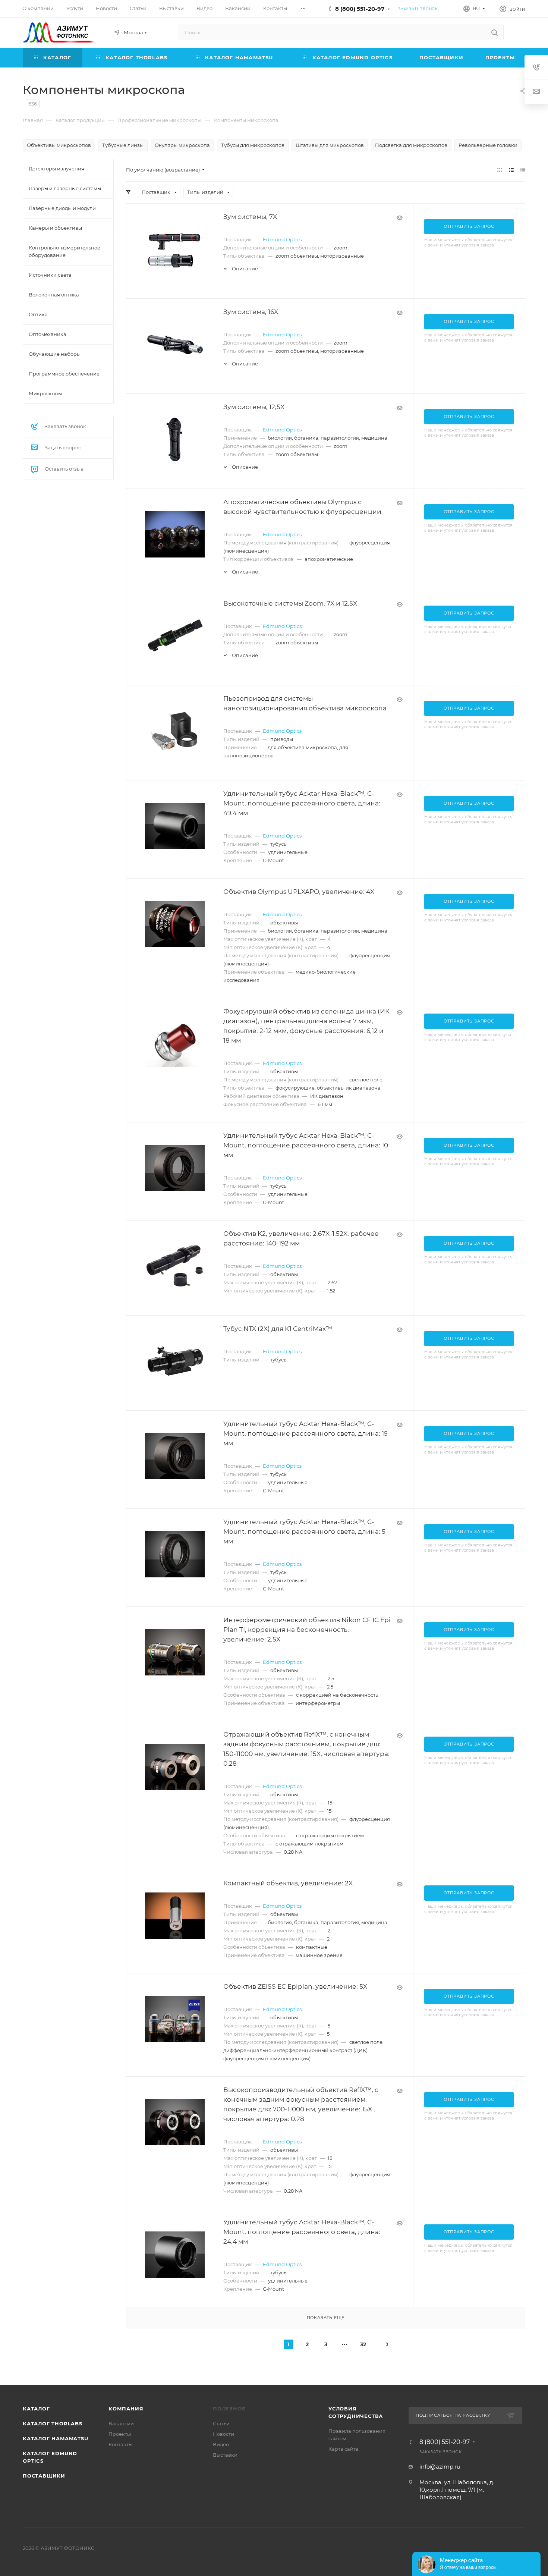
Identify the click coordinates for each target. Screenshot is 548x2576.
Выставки (225, 2455)
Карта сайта (344, 2449)
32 (363, 2344)
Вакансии (121, 2423)
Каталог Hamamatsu (56, 2438)
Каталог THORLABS (53, 2423)
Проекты (120, 2434)
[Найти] (495, 32)
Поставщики (44, 2476)
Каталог (36, 2409)
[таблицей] (523, 170)
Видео (221, 2444)
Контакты (120, 2444)
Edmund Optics (282, 239)
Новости (223, 2434)
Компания (126, 2409)
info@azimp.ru (440, 2467)
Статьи (221, 2423)
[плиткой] (500, 170)
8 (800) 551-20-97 (360, 9)
